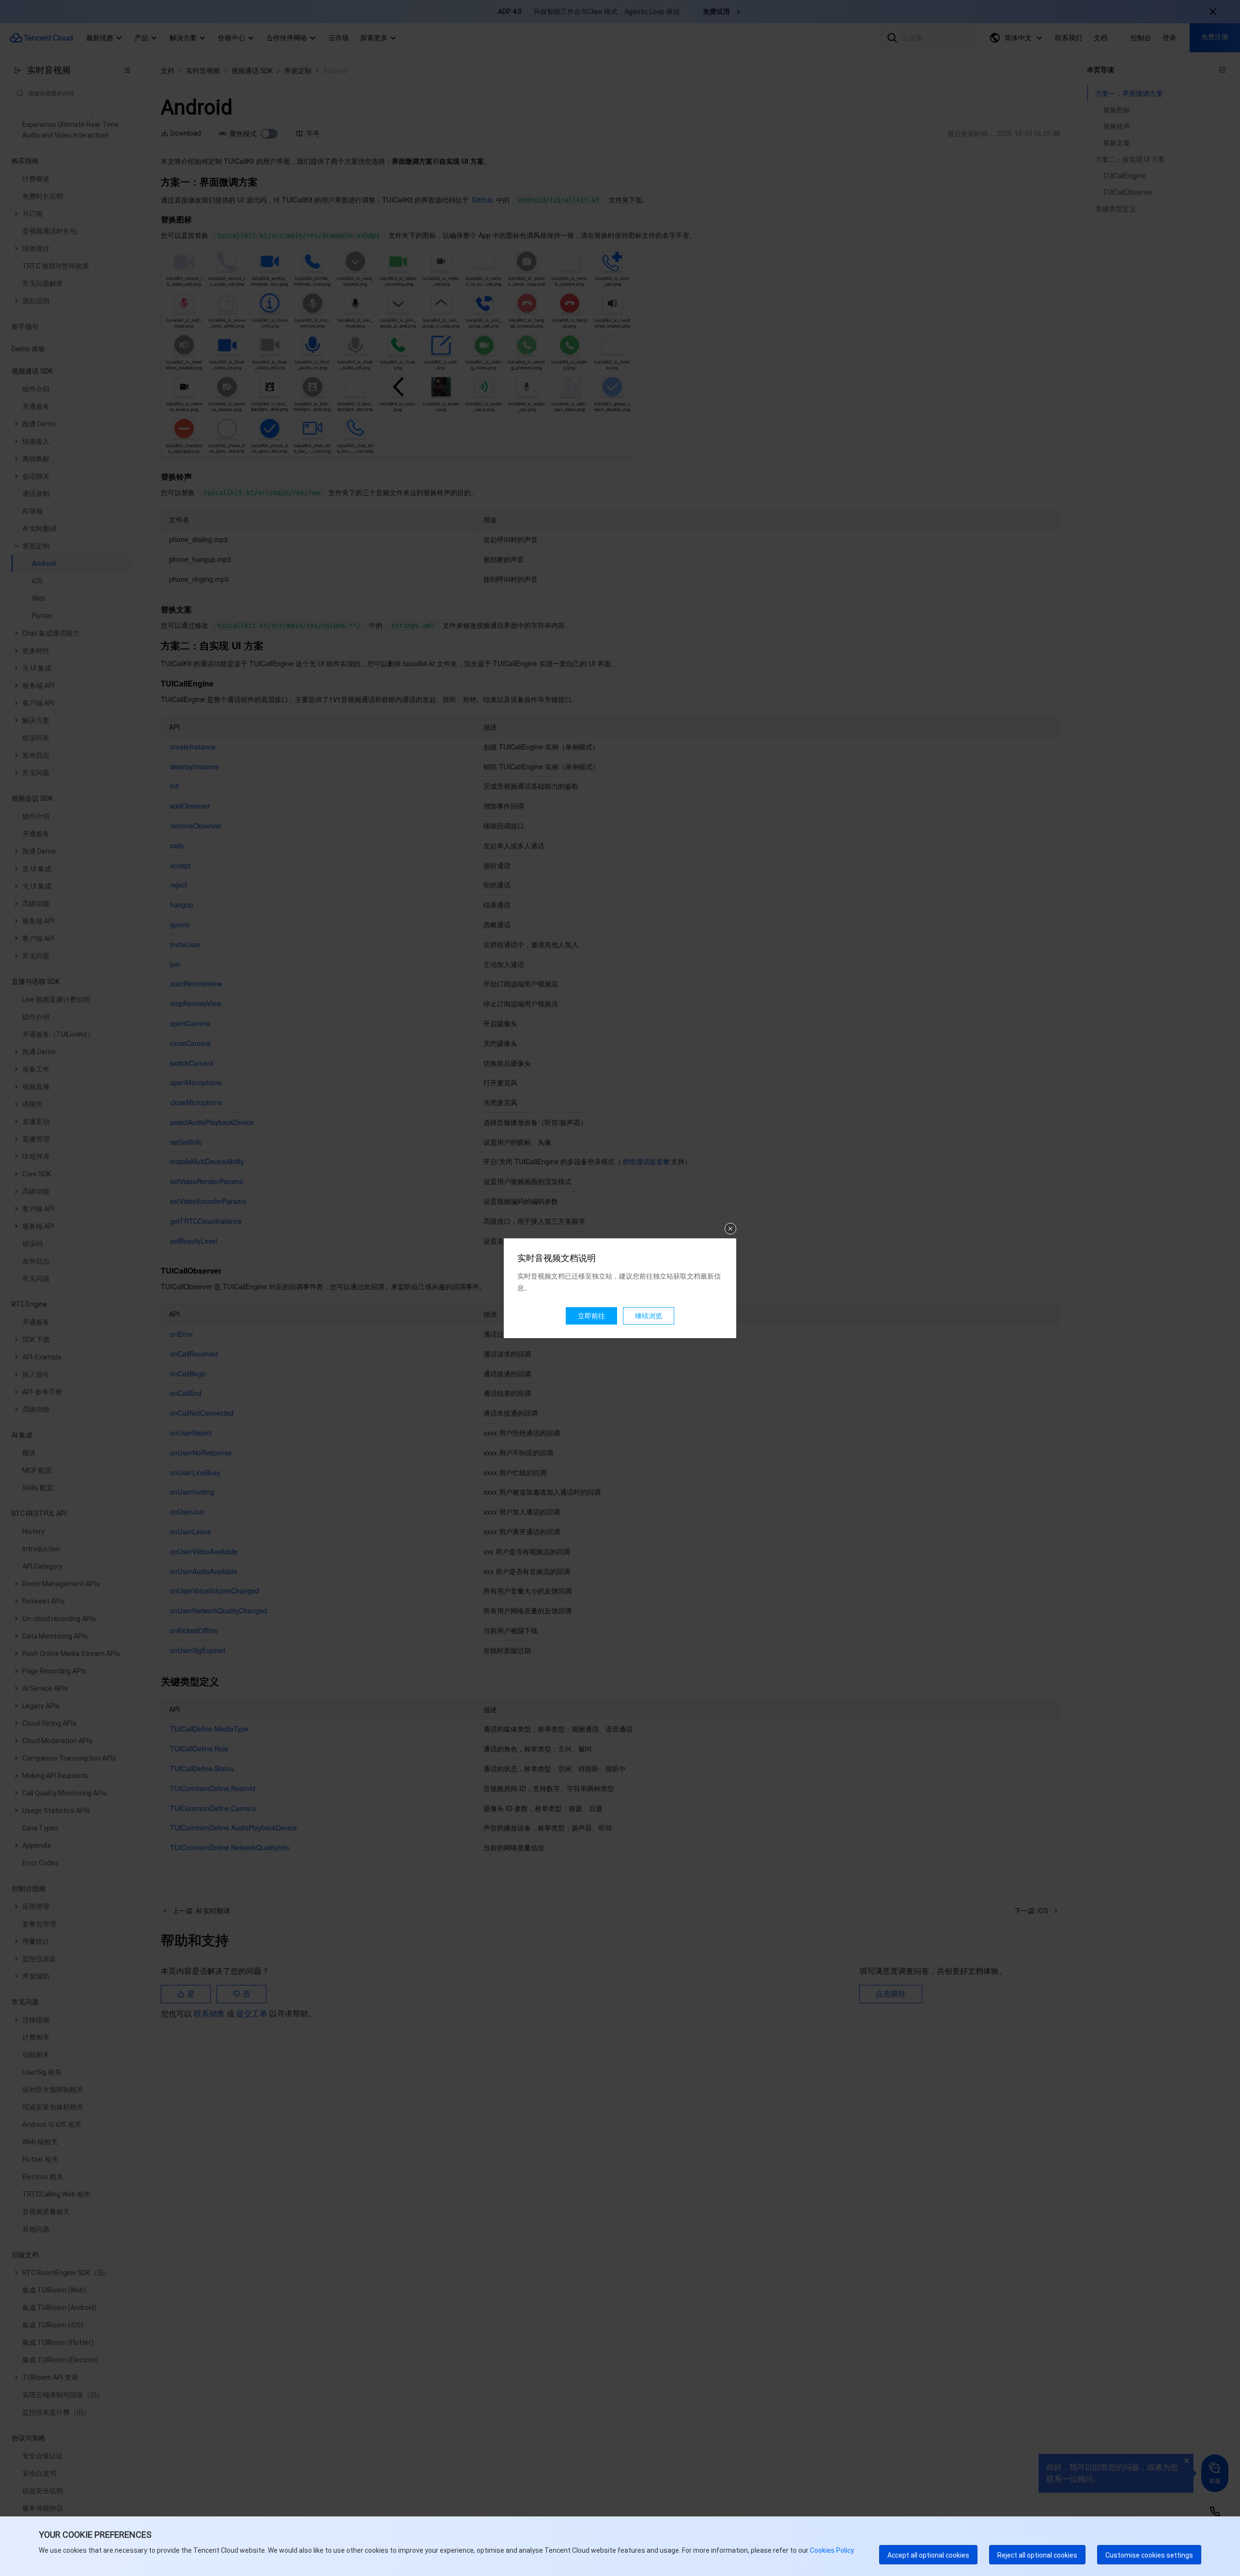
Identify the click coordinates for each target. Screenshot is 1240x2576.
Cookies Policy (831, 2550)
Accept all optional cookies (928, 2555)
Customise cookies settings (1149, 2555)
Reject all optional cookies (1037, 2555)
